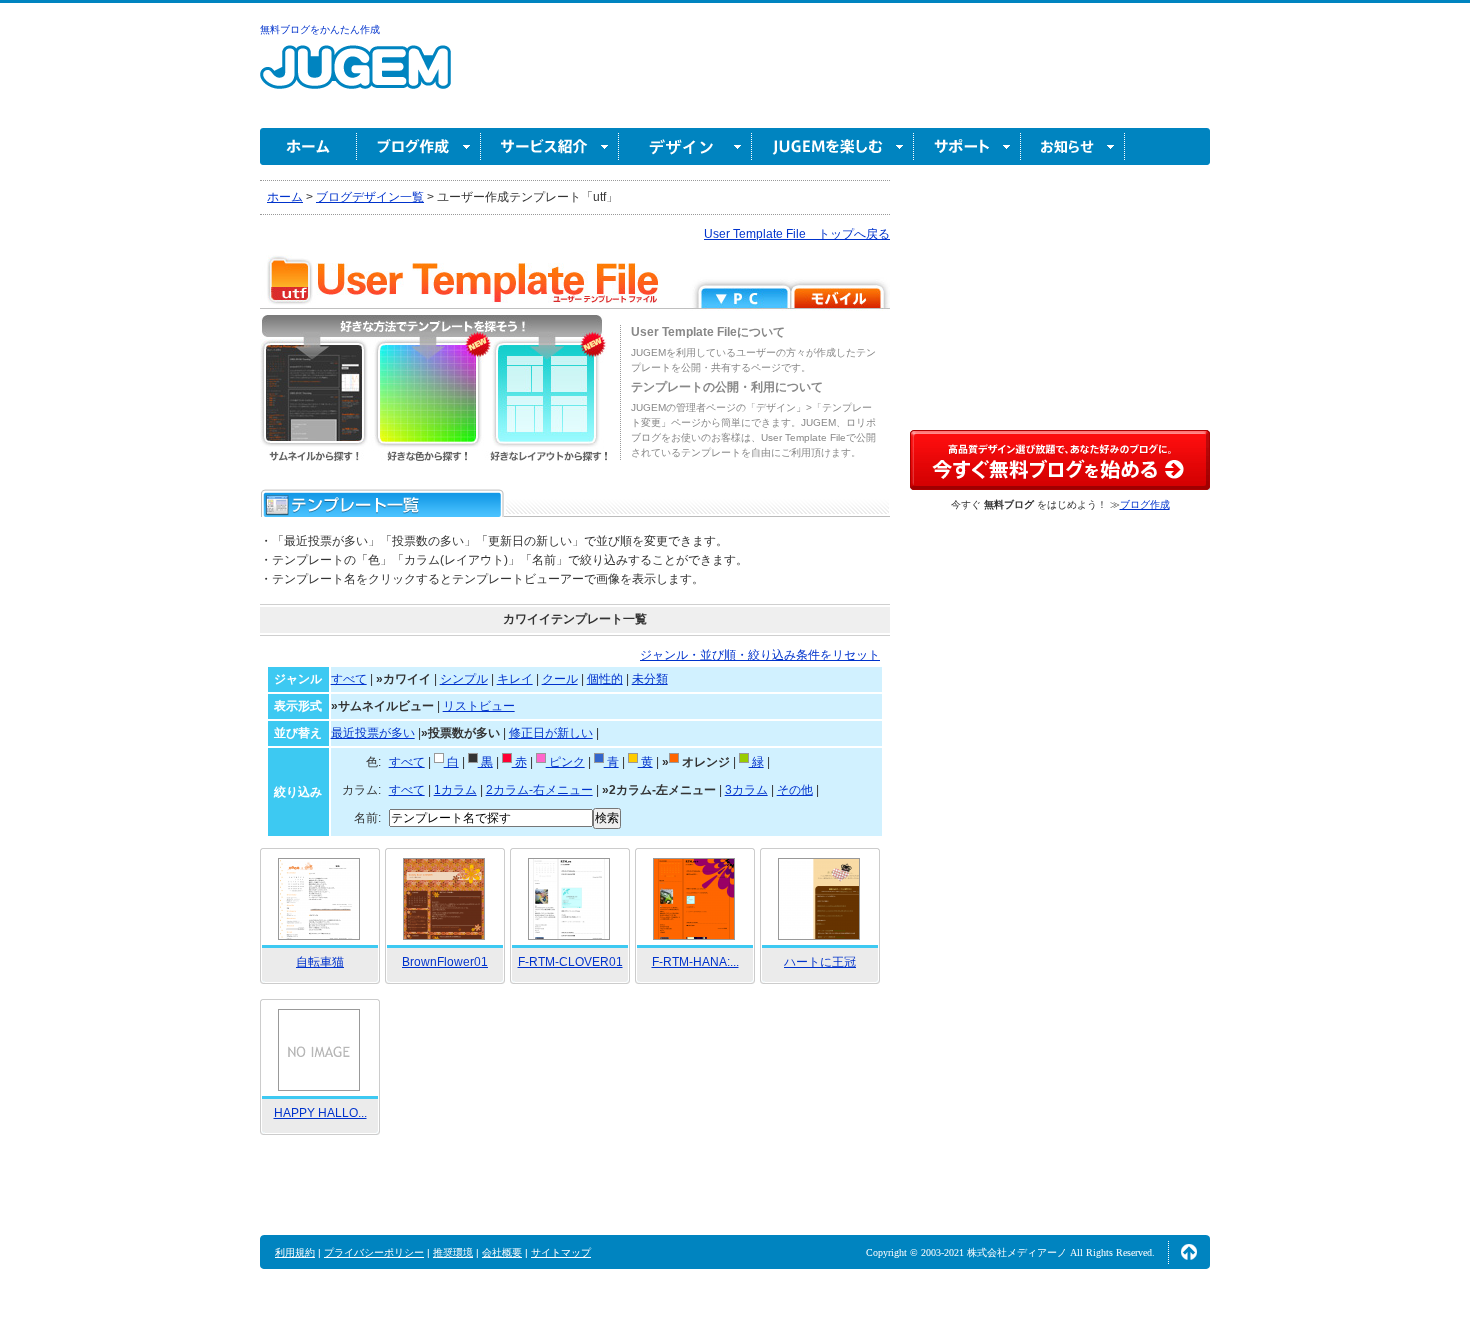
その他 (795, 790)
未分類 (650, 679)
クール (560, 679)
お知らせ (1073, 146)
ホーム (308, 146)
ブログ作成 (419, 146)
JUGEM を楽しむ (833, 146)
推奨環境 (453, 1252)
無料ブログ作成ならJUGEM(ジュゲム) (355, 78)
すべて (349, 679)
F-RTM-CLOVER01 (570, 962)
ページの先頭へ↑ (1189, 1252)
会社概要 (502, 1252)
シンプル (464, 679)
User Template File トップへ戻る (797, 234)
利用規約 (295, 1252)
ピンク (565, 762)
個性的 (605, 679)
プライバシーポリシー (374, 1252)
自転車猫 (320, 962)
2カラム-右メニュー (539, 790)
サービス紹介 (550, 146)
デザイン (685, 146)
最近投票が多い (373, 733)
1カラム (455, 790)
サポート (967, 146)
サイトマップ (561, 1252)
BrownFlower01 (445, 962)
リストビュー (479, 706)
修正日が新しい (551, 733)
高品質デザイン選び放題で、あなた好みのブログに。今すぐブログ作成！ (1060, 460)
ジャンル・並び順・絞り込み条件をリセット (760, 655)
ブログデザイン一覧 (370, 197)
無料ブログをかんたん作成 (320, 29)
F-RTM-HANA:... (695, 962)
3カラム (746, 790)
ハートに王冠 (820, 962)
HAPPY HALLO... (320, 1113)
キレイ (515, 679)
